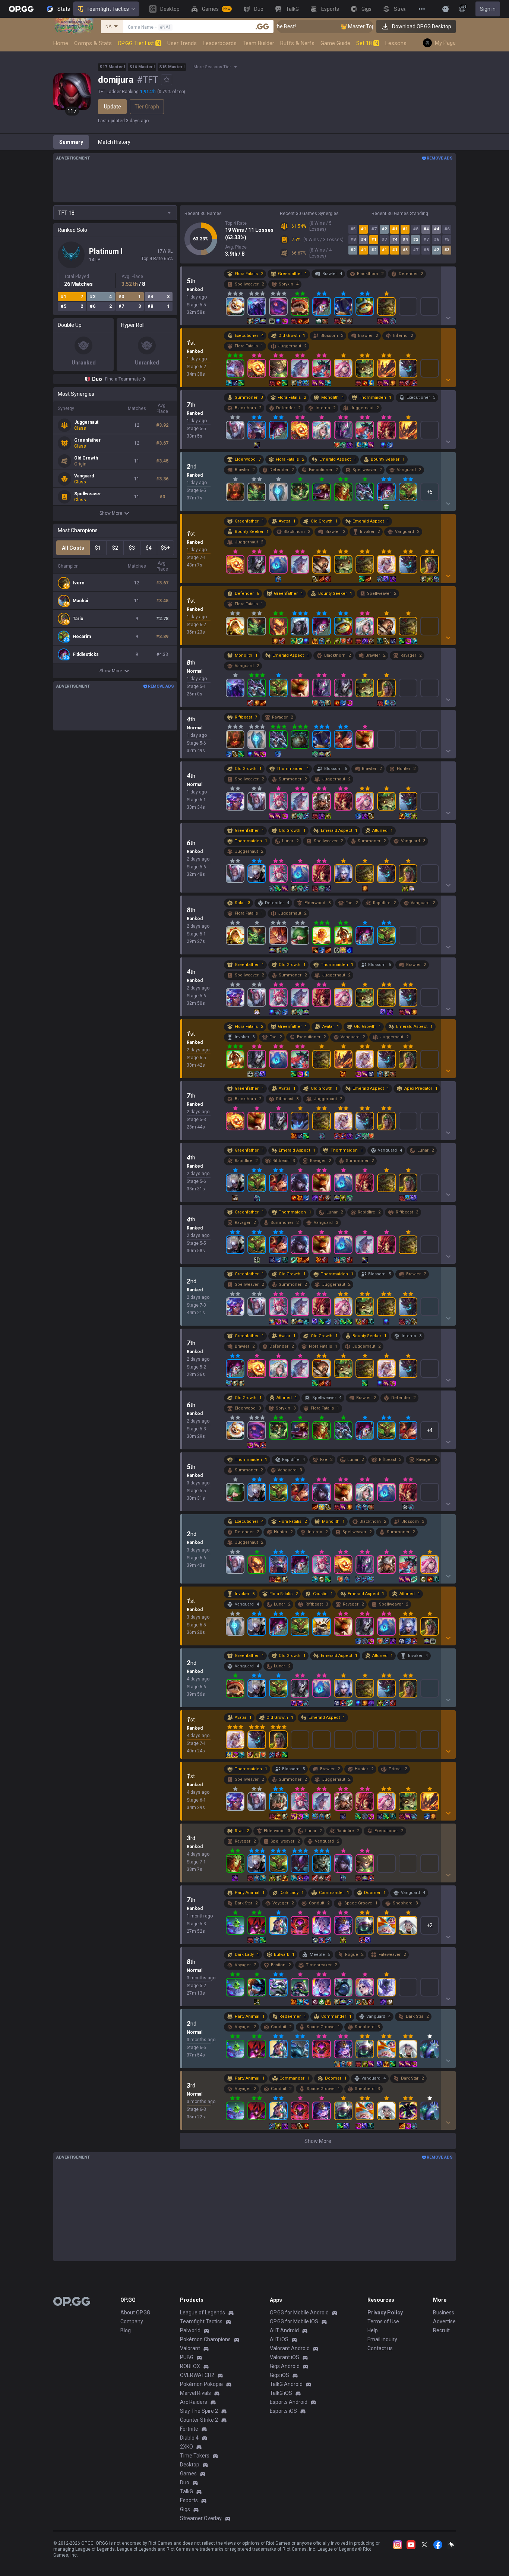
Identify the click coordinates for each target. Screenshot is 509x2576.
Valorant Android (290, 2348)
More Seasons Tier (212, 67)
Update (113, 107)
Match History (114, 142)
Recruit (441, 2330)
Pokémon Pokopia (201, 2384)
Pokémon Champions (205, 2339)
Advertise (444, 2321)
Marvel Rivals (195, 2393)
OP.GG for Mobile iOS (294, 2321)
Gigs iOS (279, 2375)
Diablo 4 (189, 2438)
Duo (185, 2482)
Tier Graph (147, 107)
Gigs (185, 2509)
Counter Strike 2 (199, 2420)
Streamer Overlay (201, 2518)
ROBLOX (190, 2366)
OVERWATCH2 (197, 2375)
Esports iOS (283, 2411)
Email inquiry (382, 2339)
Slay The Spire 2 (199, 2411)
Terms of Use (383, 2321)
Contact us (380, 2348)
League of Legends (203, 2313)
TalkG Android (286, 2384)
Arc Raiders (194, 2402)
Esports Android (289, 2402)
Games (188, 2474)
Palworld (190, 2330)
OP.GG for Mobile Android (299, 2313)
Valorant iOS (284, 2357)
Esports (189, 2500)
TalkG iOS (281, 2393)
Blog (126, 2330)
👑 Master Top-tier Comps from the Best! (352, 26)
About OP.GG (135, 2313)
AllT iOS (279, 2339)
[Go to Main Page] (21, 9)
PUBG (187, 2357)
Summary (71, 142)
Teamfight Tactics (108, 9)
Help (373, 2330)
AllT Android (284, 2330)
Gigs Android (285, 2366)
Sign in (488, 9)
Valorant (190, 2348)
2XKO (186, 2447)
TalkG (186, 2491)
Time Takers (195, 2456)
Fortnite (189, 2429)
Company (132, 2321)
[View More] (422, 9)
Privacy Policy (385, 2313)
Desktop (190, 2465)
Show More (111, 513)
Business (444, 2313)
